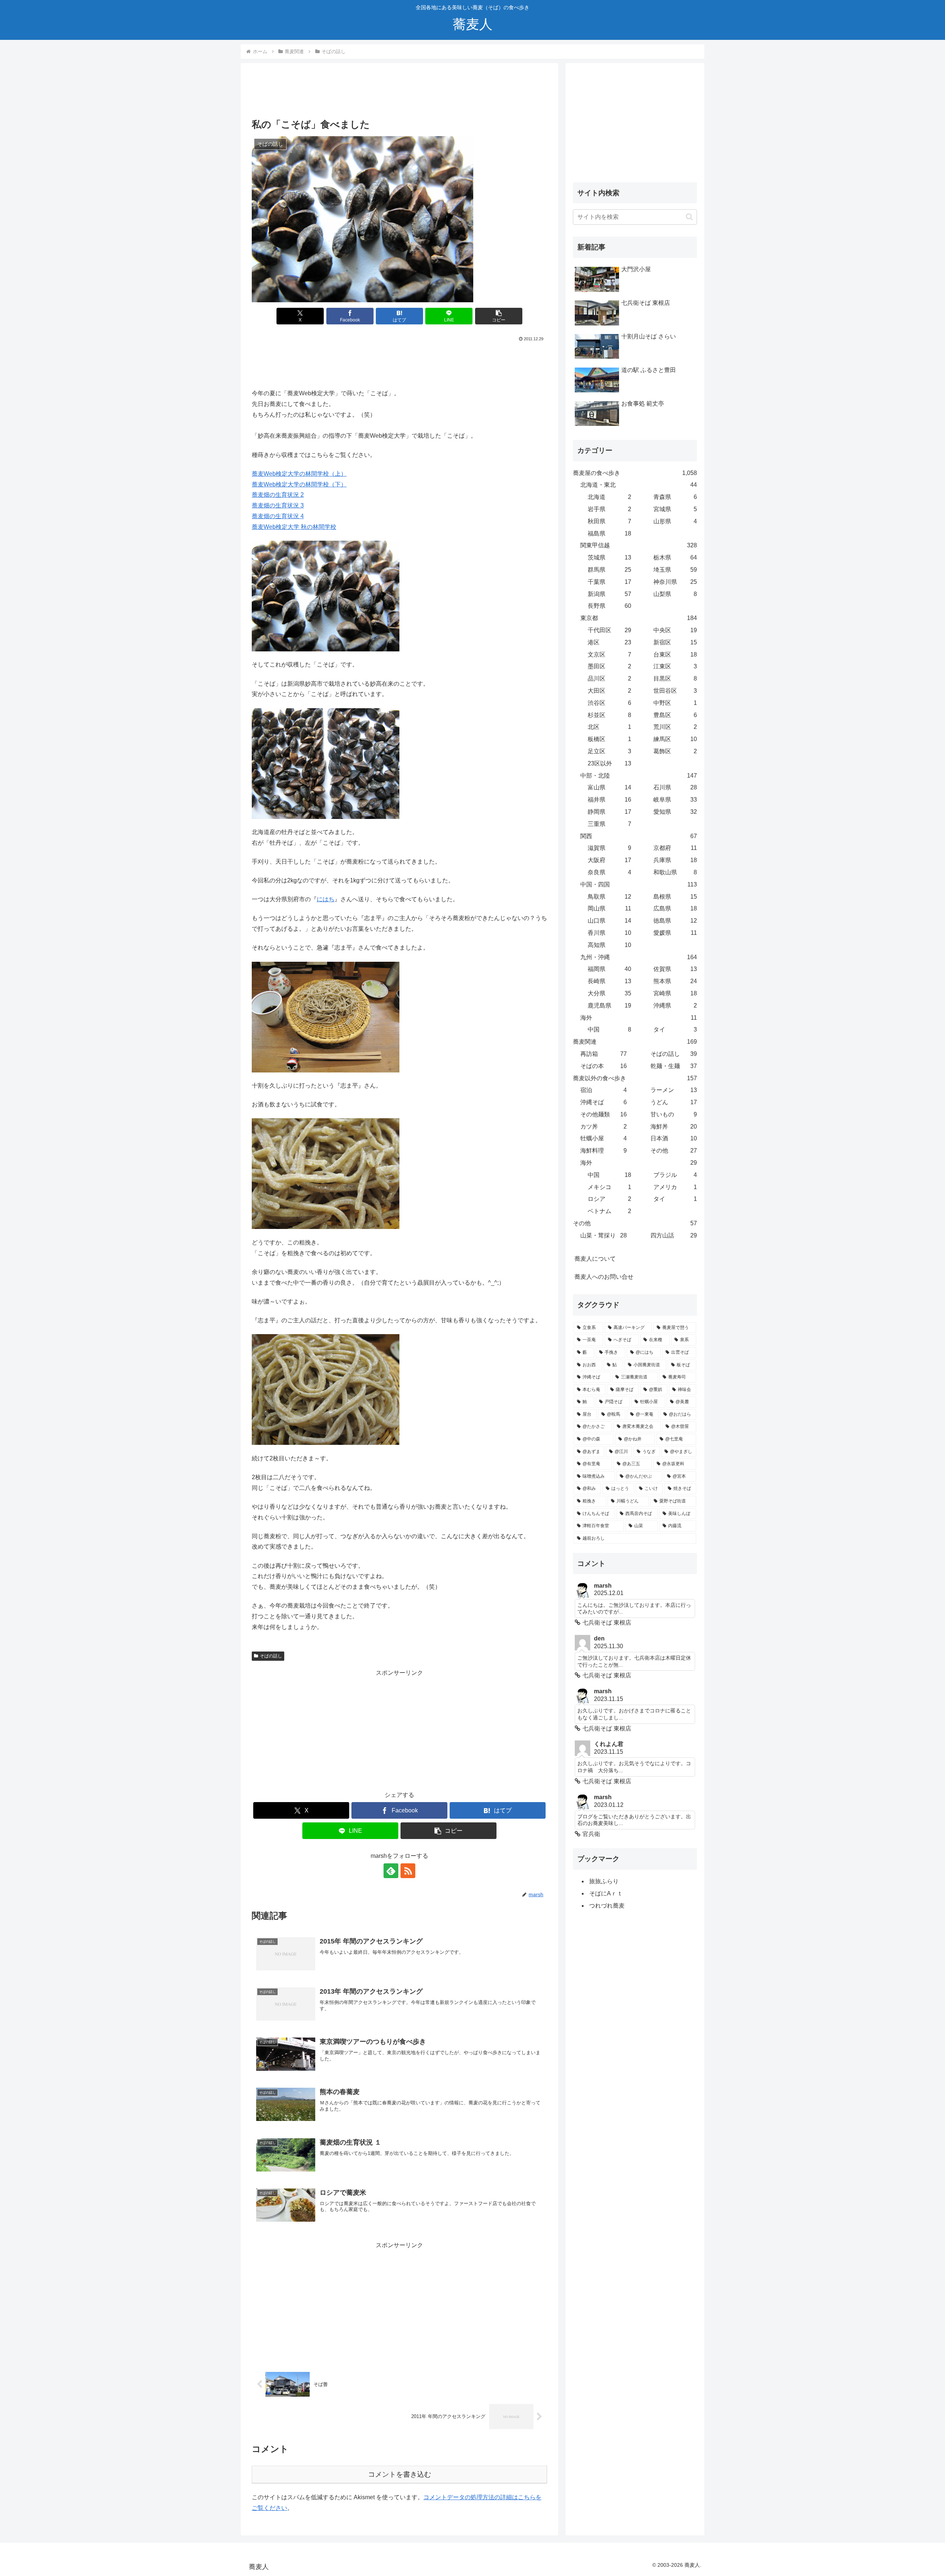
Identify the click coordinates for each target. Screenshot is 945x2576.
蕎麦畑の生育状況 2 (278, 495)
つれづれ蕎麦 (607, 1906)
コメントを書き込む (400, 2474)
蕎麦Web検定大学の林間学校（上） (299, 474)
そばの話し (271, 1656)
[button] (499, 316)
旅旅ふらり (604, 1881)
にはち (326, 899)
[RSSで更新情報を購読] (408, 1871)
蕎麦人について (595, 1259)
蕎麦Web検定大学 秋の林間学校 (294, 527)
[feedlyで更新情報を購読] (391, 1871)
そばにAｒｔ (606, 1893)
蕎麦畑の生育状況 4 (278, 516)
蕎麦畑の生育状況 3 (278, 505)
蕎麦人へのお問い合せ (604, 1277)
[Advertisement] (399, 93)
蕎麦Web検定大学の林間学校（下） (299, 484)
